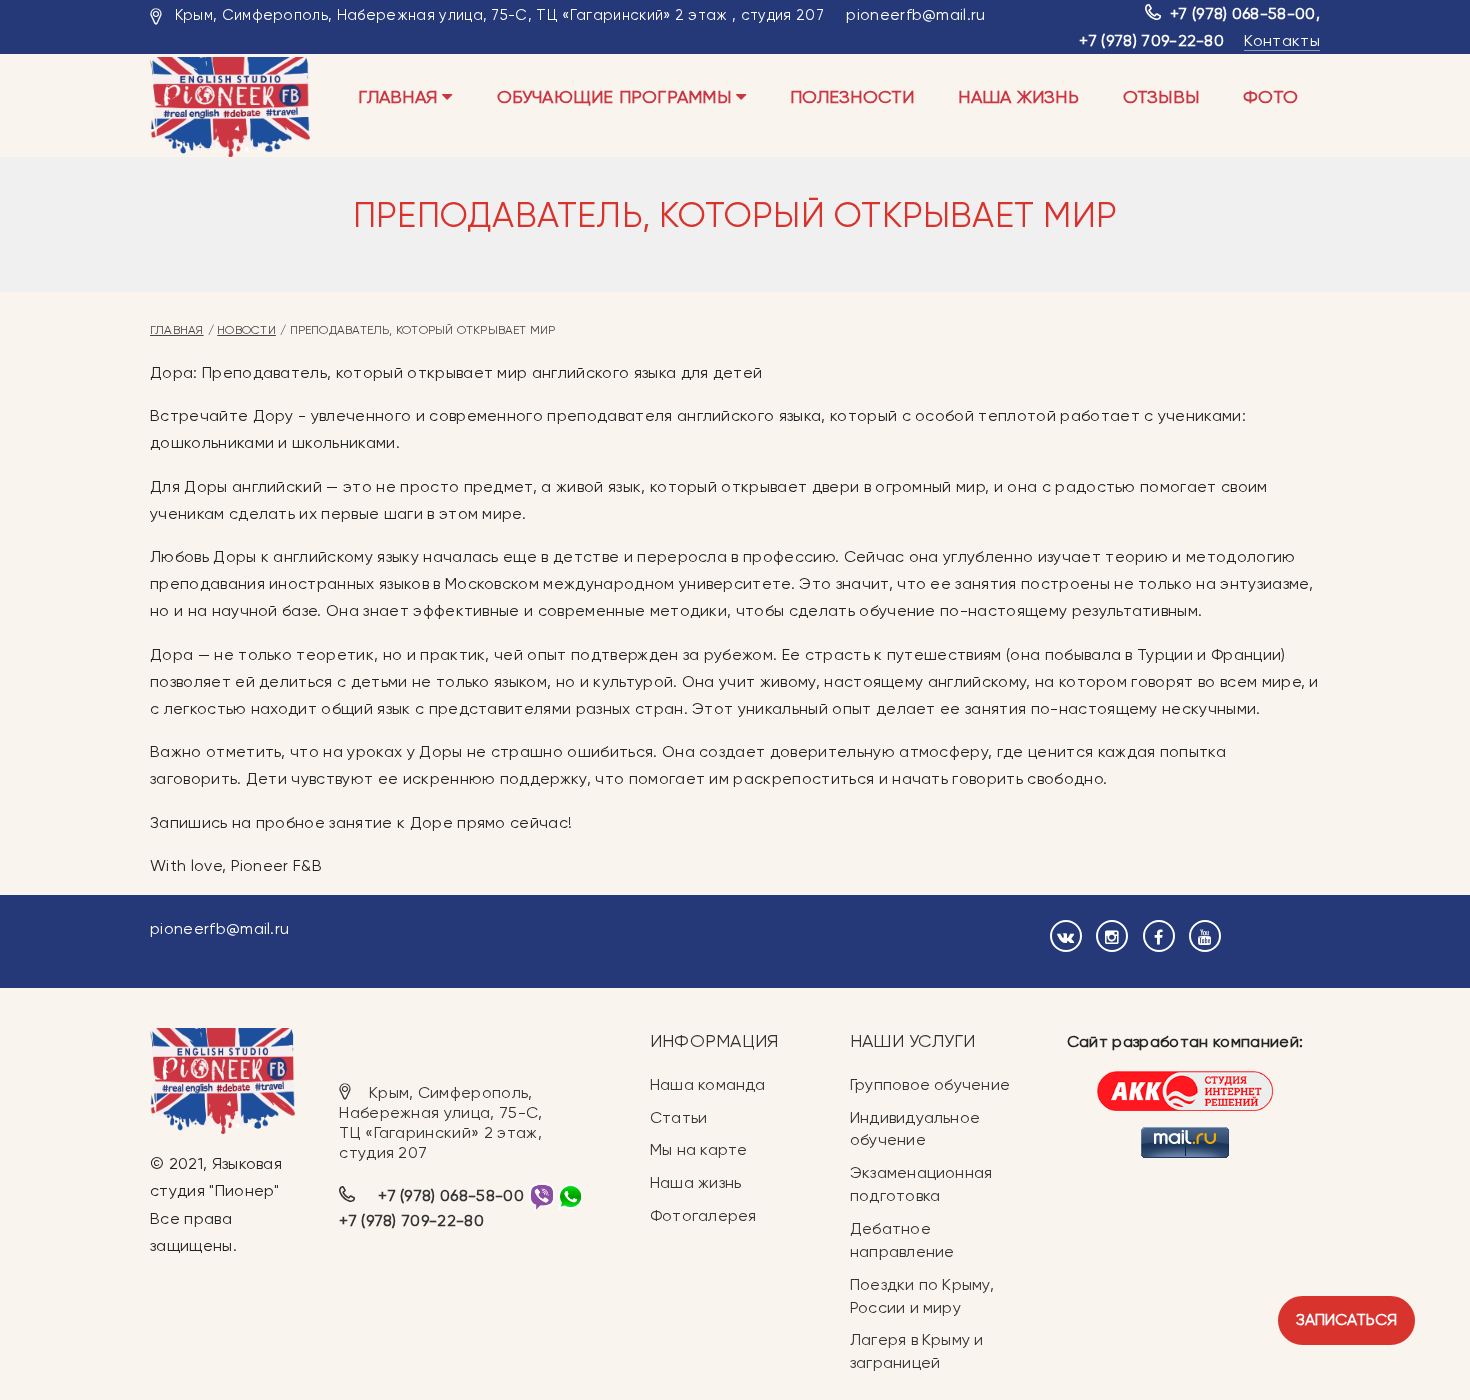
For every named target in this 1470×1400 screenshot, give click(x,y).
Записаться (1346, 1319)
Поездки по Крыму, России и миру (922, 1296)
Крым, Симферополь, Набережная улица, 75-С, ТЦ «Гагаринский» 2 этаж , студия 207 (499, 15)
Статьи (678, 1117)
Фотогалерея (703, 1215)
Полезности (852, 96)
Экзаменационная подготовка (921, 1184)
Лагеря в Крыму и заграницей (917, 1351)
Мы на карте (698, 1149)
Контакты (1282, 40)
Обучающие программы (616, 96)
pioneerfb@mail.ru (915, 14)
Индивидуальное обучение (915, 1129)
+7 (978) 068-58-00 (1243, 13)
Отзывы (1161, 96)
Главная (400, 96)
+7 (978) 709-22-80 (1151, 40)
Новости (246, 330)
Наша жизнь (1018, 96)
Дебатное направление (902, 1240)
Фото (1270, 96)
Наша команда (708, 1084)
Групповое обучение (930, 1084)
